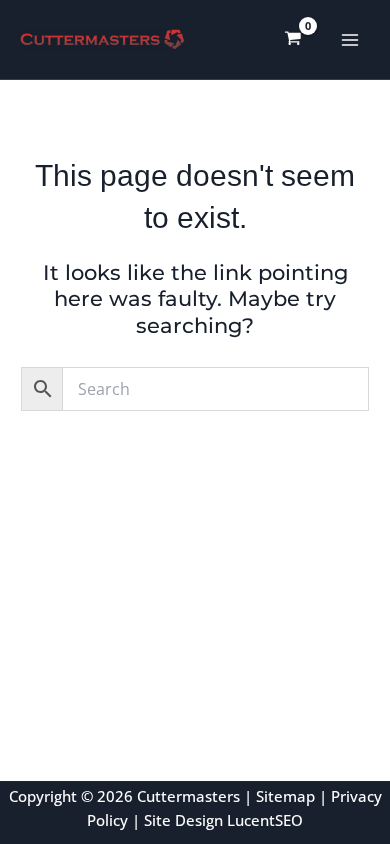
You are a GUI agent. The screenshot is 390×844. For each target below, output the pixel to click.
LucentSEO (265, 820)
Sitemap (285, 796)
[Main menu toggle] (350, 39)
